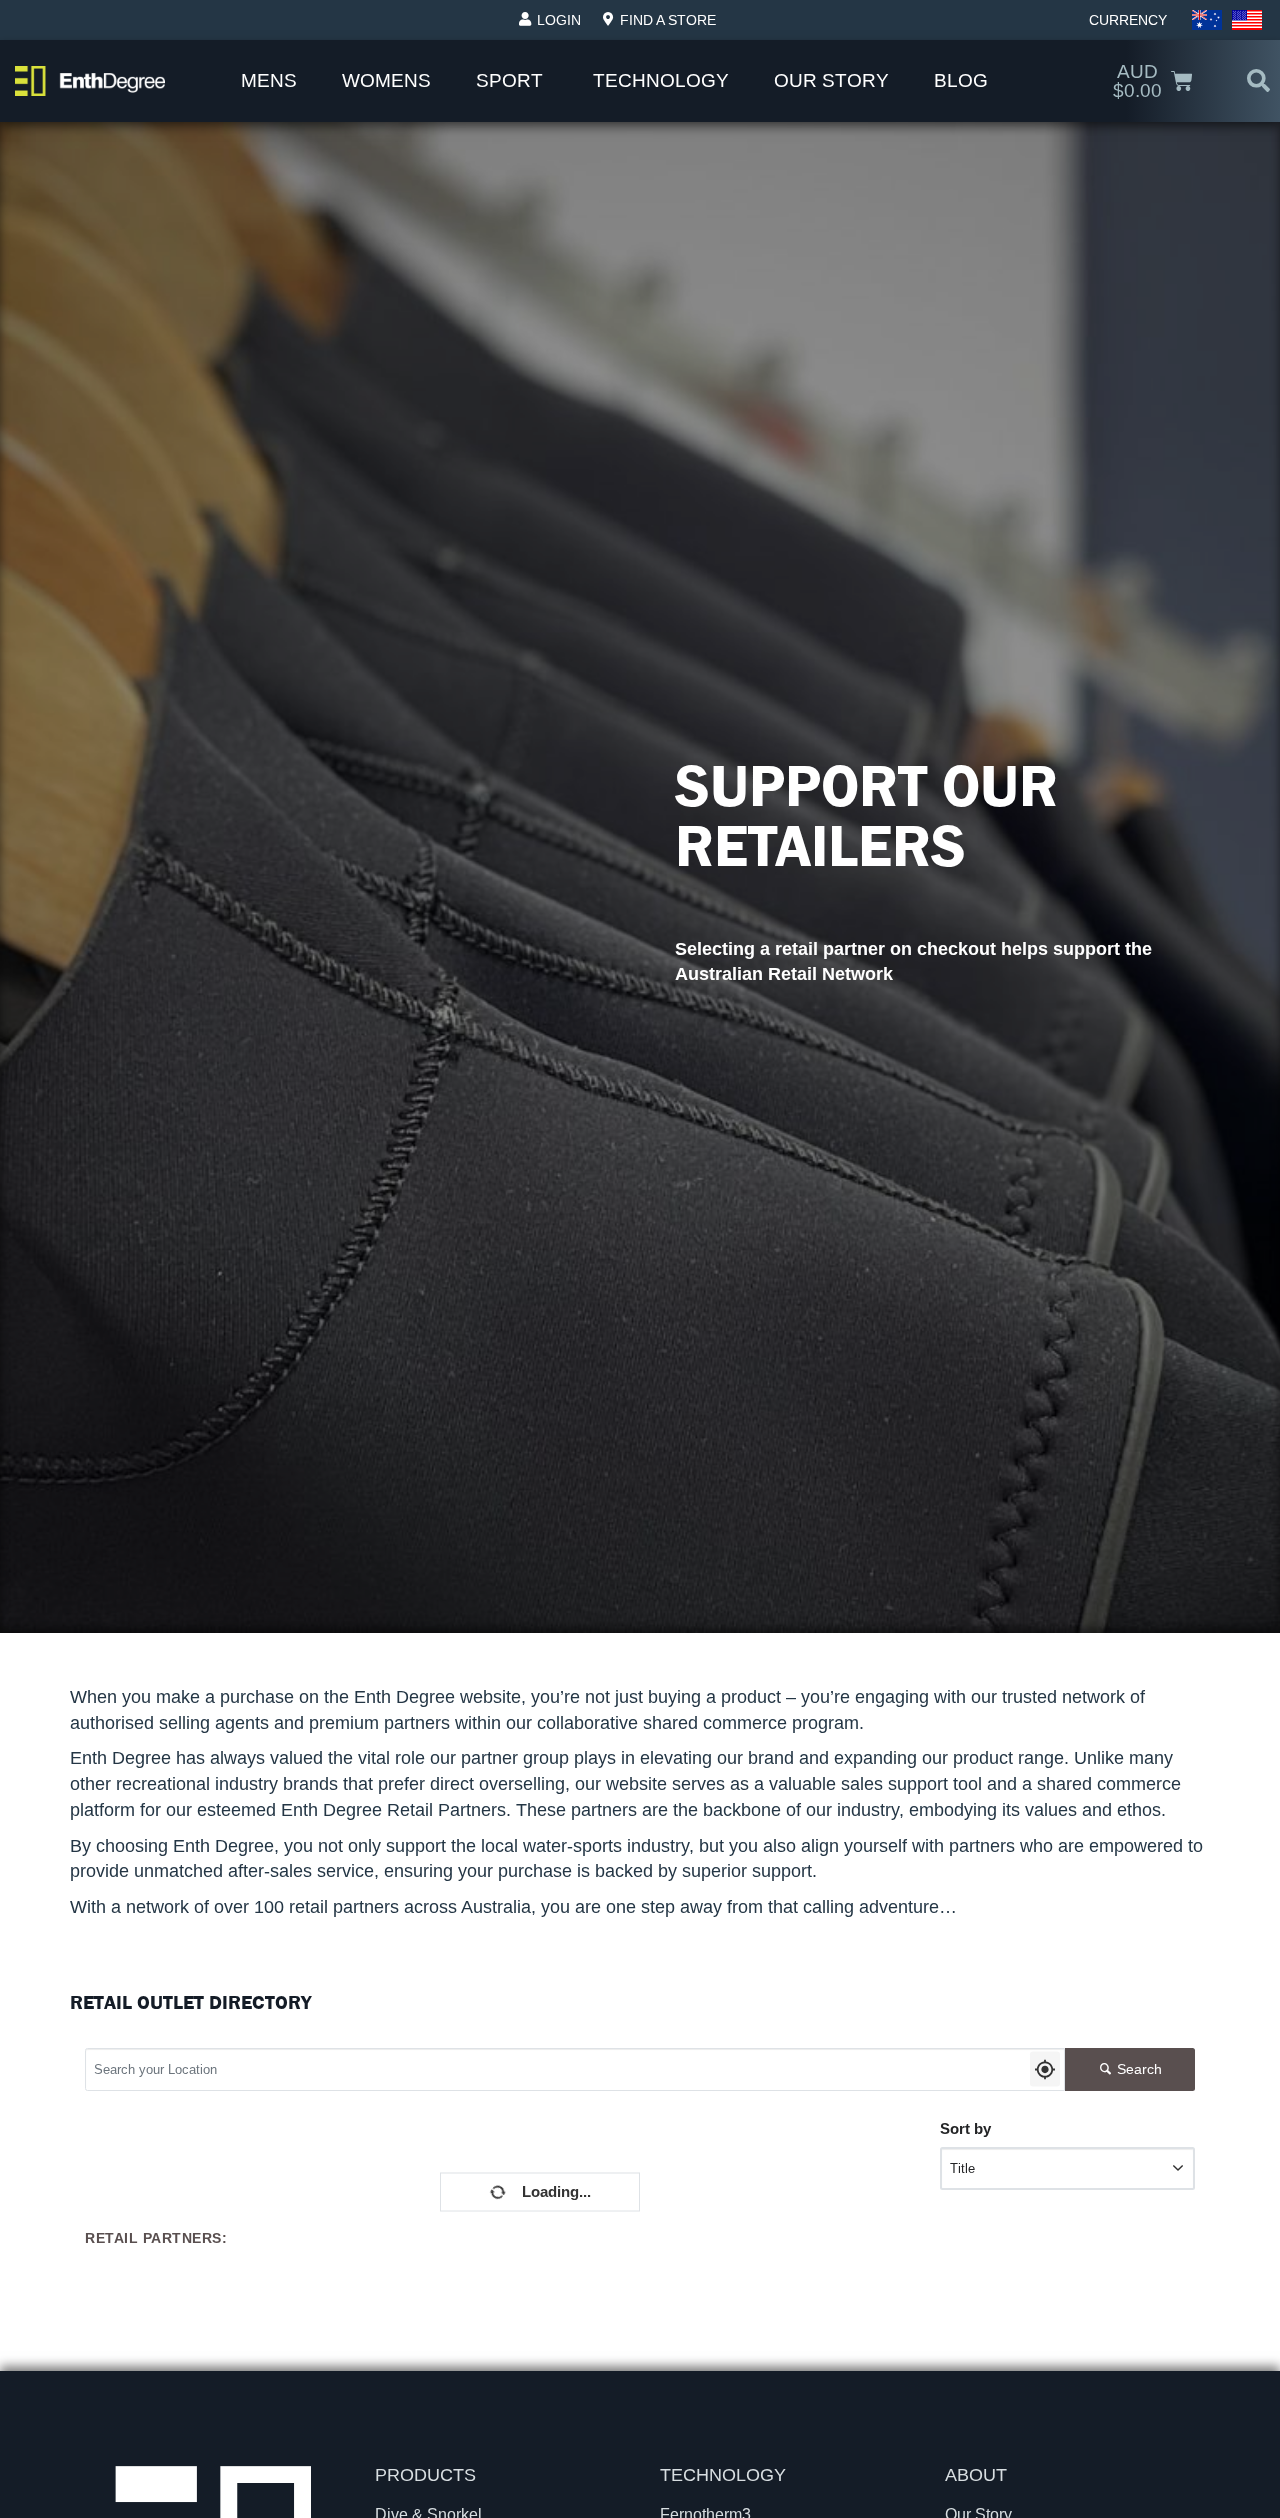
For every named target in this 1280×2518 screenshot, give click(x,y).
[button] (1258, 81)
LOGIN (559, 20)
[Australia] (1207, 20)
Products (425, 2475)
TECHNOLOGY (723, 2475)
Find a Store (668, 20)
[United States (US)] (1247, 20)
